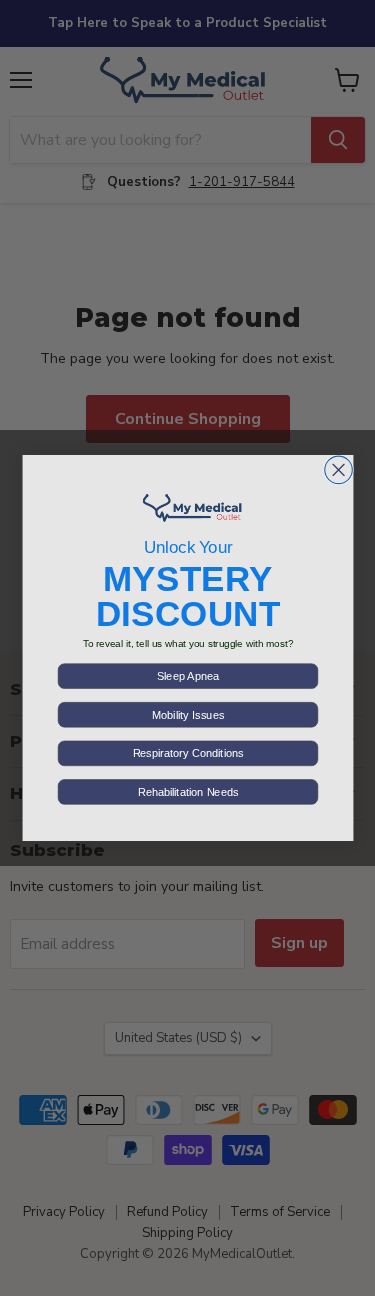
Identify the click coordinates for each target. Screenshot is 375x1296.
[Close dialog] (338, 470)
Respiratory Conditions (187, 753)
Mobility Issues (187, 715)
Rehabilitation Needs (187, 792)
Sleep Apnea (188, 676)
